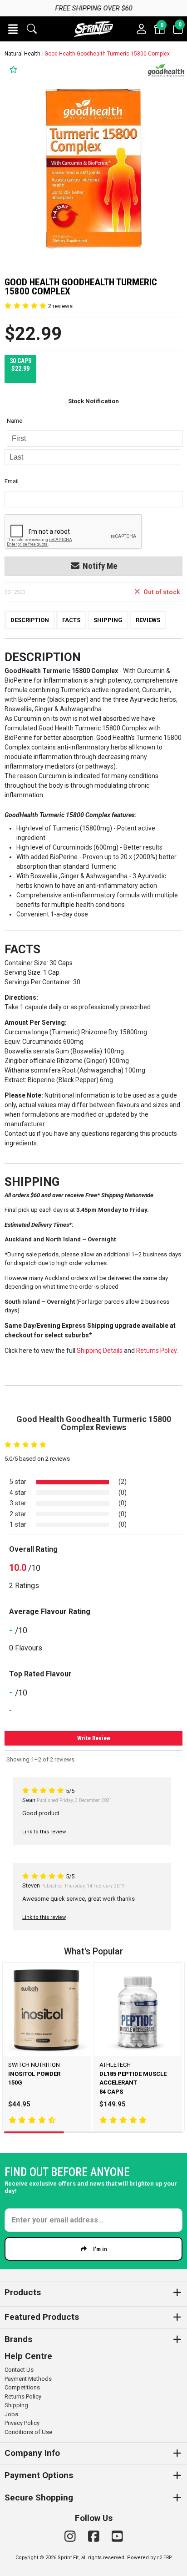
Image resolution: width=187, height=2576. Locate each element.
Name (15, 421)
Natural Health (22, 54)
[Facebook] (95, 2537)
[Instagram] (72, 2537)
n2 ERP (164, 2558)
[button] (13, 29)
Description (30, 620)
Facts (71, 620)
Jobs (11, 2414)
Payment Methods (28, 2379)
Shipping (108, 620)
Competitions (22, 2387)
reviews (60, 306)
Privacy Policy (22, 2423)
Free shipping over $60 (93, 8)
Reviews (148, 620)
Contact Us (19, 2370)
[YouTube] (117, 2537)
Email (12, 481)
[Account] (142, 29)
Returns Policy (23, 2396)
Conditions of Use (28, 2432)
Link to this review (44, 1832)
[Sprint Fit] (93, 29)
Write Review (94, 1738)
